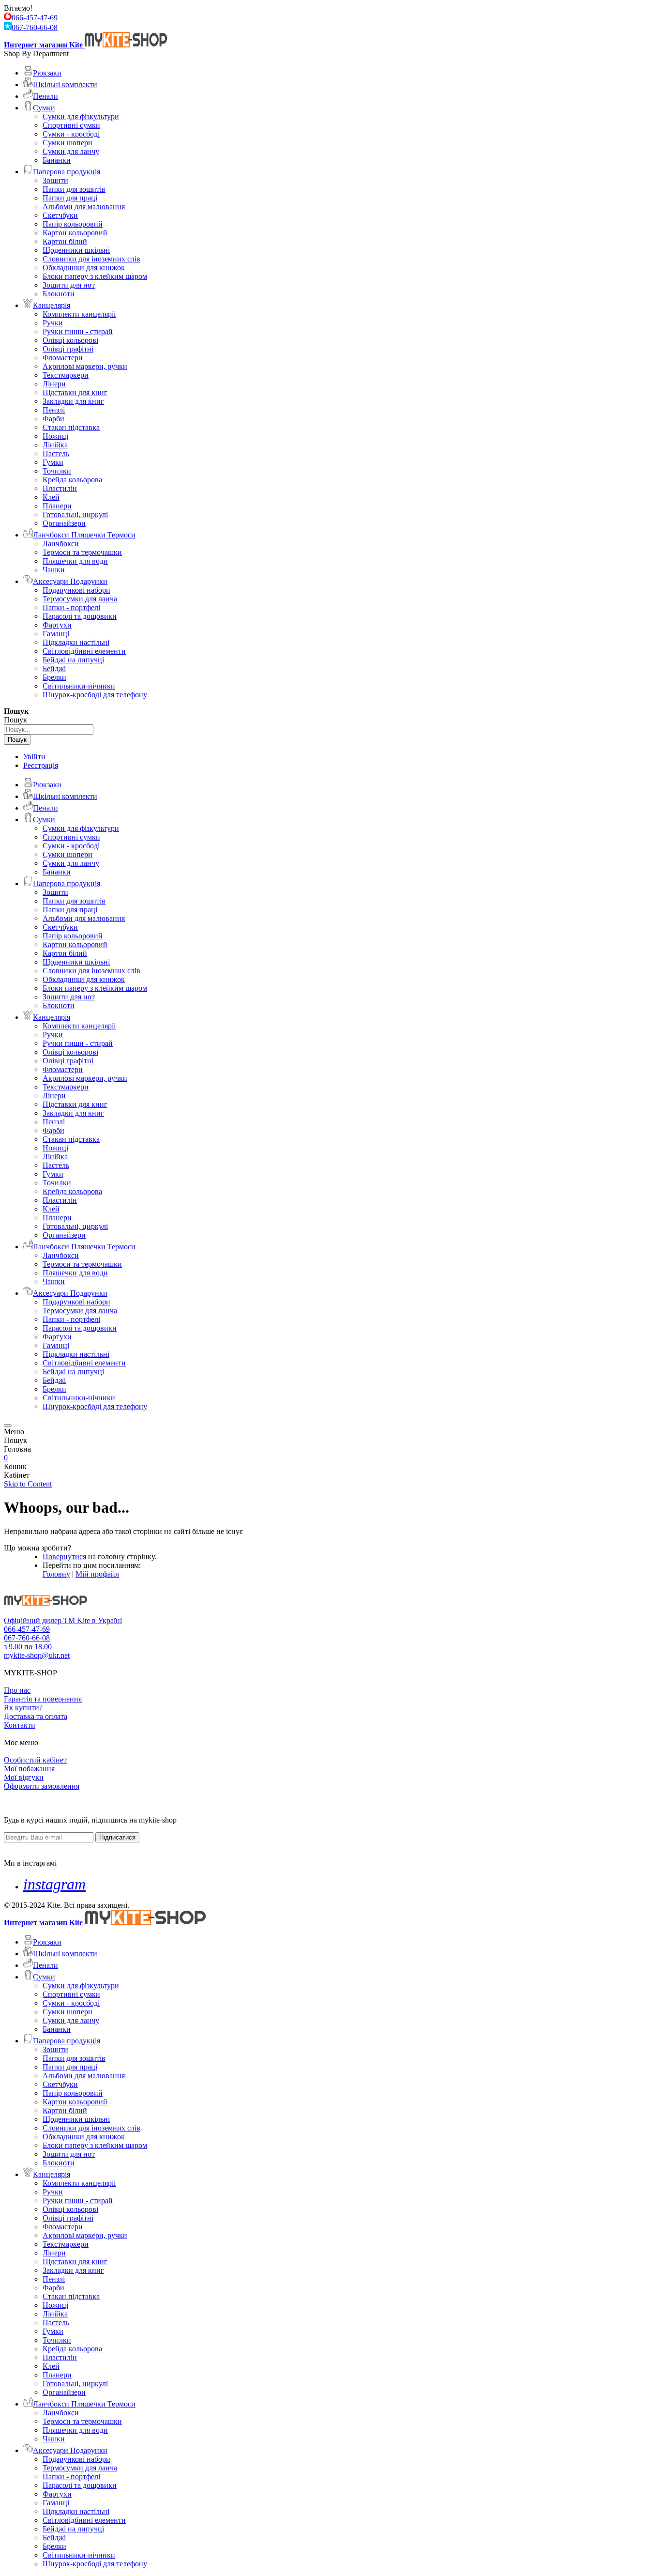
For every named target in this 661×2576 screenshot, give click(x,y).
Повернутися (64, 1556)
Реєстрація (41, 765)
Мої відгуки (24, 1777)
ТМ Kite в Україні (93, 1620)
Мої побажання (29, 1769)
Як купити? (23, 1708)
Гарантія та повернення (43, 1699)
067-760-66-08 (35, 27)
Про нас (17, 1690)
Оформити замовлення (42, 1786)
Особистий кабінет (35, 1760)
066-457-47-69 (35, 18)
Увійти (34, 757)
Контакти (20, 1725)
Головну (56, 1574)
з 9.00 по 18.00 (28, 1647)
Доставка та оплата (36, 1716)
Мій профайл (97, 1574)
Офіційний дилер (34, 1620)
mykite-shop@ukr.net (37, 1655)
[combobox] (49, 729)
